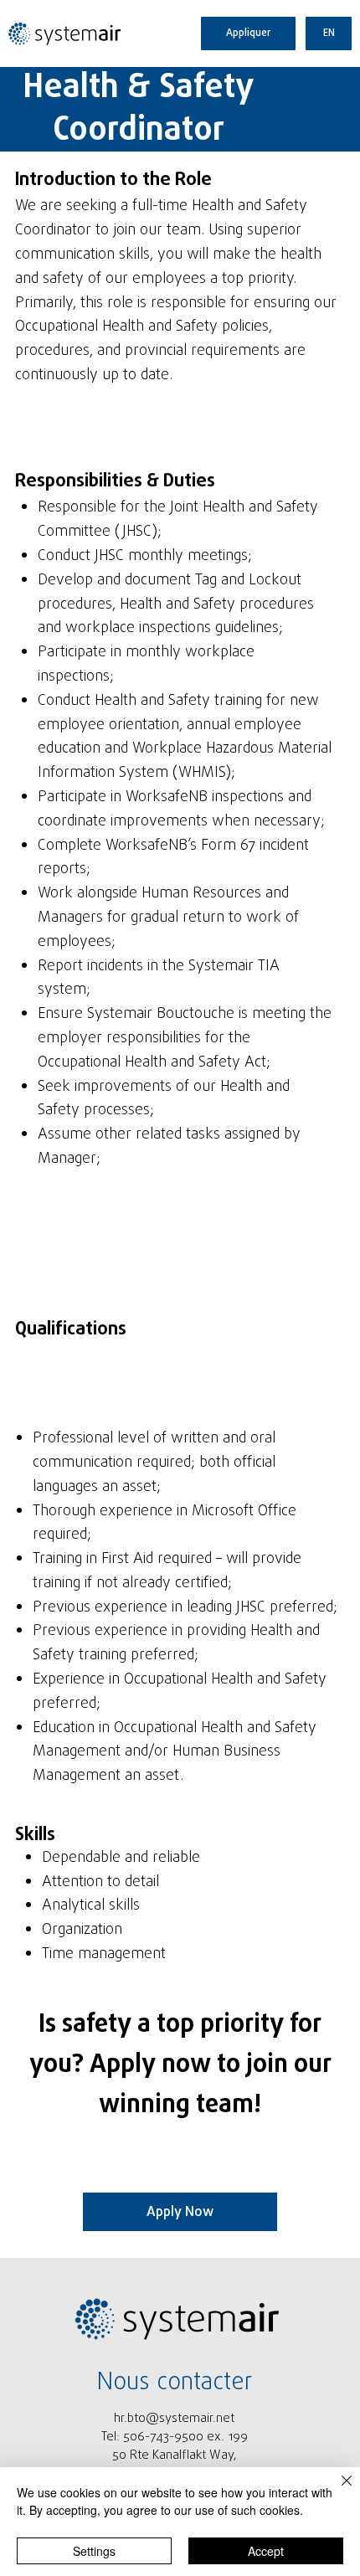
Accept (266, 2551)
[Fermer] (337, 2491)
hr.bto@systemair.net (174, 2419)
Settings (94, 2551)
